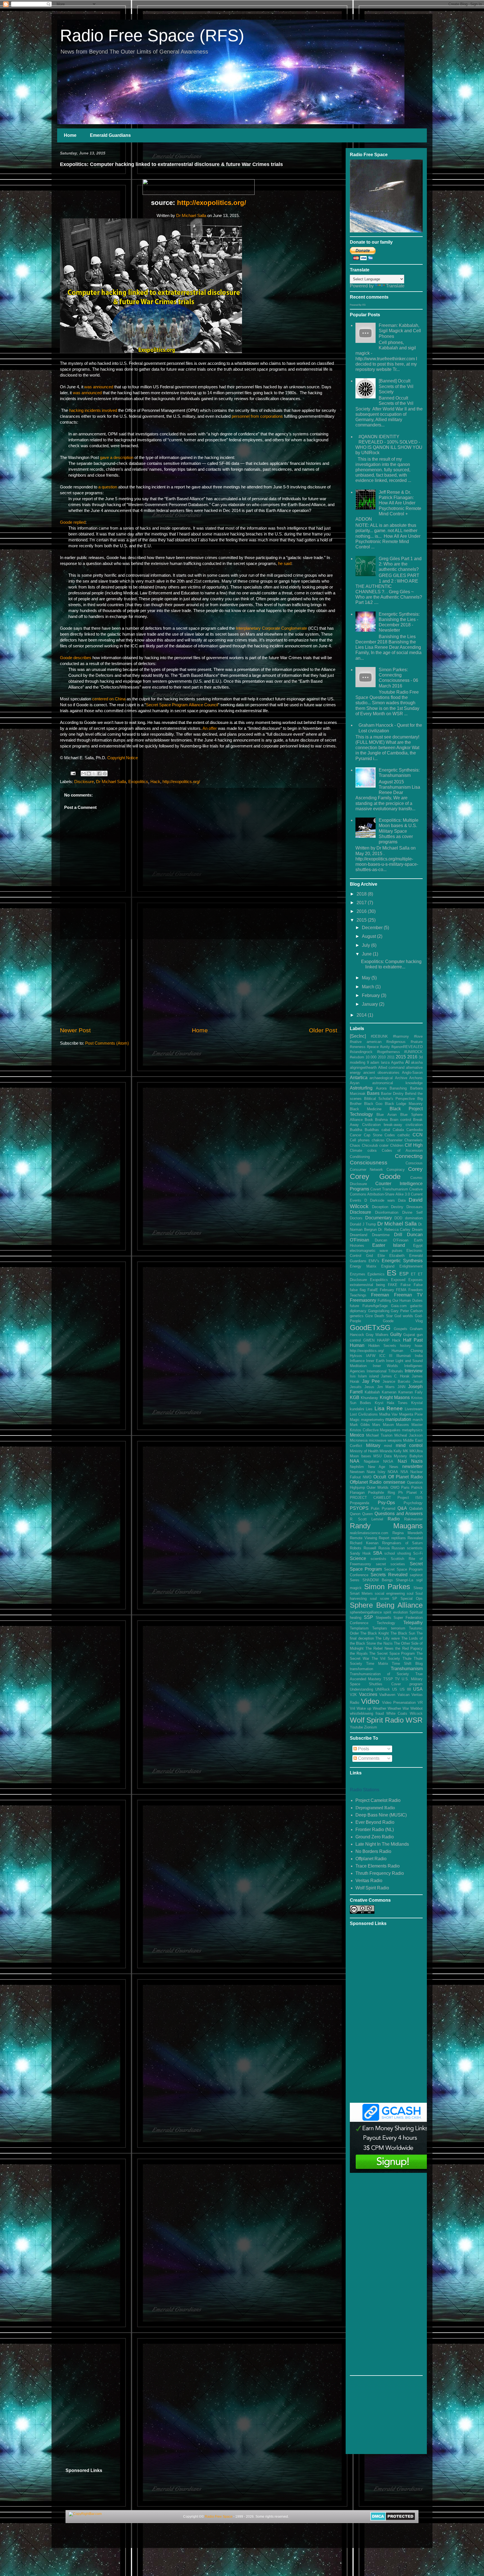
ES (392, 1273)
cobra (372, 1150)
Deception (380, 1207)
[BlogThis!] (89, 774)
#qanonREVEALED (407, 1047)
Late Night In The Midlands (382, 1844)
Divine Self (412, 1212)
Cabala (398, 1130)
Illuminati (404, 1356)
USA (418, 1689)
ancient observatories (381, 1073)
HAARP (383, 1340)
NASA (388, 1461)
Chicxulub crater (375, 1145)
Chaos (355, 1145)
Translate (395, 286)
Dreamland (359, 1235)
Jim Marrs (386, 1387)
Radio (394, 1519)
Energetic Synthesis (402, 1261)
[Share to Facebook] (99, 774)
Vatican (403, 1695)
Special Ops (412, 1599)
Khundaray (369, 1398)
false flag (358, 1290)
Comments (368, 1758)
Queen (367, 1514)
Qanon (355, 1514)
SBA (378, 1553)
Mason (388, 1425)
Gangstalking (379, 1311)
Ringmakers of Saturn (402, 1543)
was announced (99, 387)
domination (414, 1218)
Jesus (369, 1387)
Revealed (415, 1538)
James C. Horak (395, 1376)
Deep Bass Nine (372, 1815)
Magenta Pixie (411, 1414)
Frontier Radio (370, 1830)
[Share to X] (94, 774)
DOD (398, 1218)
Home (70, 135)
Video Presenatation (399, 1703)
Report (384, 1538)
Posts (363, 1749)
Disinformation (387, 1212)
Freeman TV (408, 1295)
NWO (367, 1477)
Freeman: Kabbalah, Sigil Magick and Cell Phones (400, 331)
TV (397, 1679)
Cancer (356, 1135)
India (419, 1356)
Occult (380, 1477)
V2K (353, 1695)
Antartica (359, 1078)
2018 (362, 894)
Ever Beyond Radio (375, 1822)
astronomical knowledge (398, 1083)
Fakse (406, 1285)
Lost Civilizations (364, 1414)
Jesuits (356, 1387)
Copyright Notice (123, 758)
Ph (401, 1493)
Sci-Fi (418, 1553)
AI (407, 1062)
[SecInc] (358, 1036)
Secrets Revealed (389, 1575)
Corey (415, 1169)
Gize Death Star (379, 1316)
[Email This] (83, 774)
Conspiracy (396, 1170)
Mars (376, 1425)
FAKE (393, 1285)
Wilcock (416, 1713)
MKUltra (416, 1451)
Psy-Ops (386, 1503)
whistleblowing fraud (367, 1713)
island (374, 1376)
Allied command (391, 1067)
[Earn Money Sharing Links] (392, 2171)
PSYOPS (359, 1508)
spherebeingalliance (366, 1612)
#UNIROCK (413, 1052)
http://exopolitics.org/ (212, 203)
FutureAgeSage (375, 1306)
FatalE (373, 1290)
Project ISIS (410, 1498)
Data (402, 1200)
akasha (417, 1062)
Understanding (361, 1689)
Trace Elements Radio (378, 1866)
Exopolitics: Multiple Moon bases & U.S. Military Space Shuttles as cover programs (399, 831)
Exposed (398, 1280)
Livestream (414, 1409)
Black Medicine (366, 1109)
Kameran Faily (410, 1392)
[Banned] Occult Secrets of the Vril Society (396, 386)
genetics (357, 1316)
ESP (404, 1274)
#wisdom (357, 1057)
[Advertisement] (199, 983)
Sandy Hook (360, 1553)
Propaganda (359, 1503)
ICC (382, 1356)
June (367, 954)
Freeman (380, 1295)
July (367, 945)
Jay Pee (371, 1381)
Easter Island (389, 1245)
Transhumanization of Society (379, 1674)
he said (285, 563)
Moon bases (360, 1456)
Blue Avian (386, 1115)
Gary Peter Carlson (407, 1311)
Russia (384, 1548)
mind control (409, 1445)
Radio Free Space (219, 2517)
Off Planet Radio (405, 1477)
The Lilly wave (387, 1638)
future (354, 1306)
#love (418, 1036)
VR (420, 1703)
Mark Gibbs (360, 1425)
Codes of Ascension (402, 1150)
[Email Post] (73, 773)
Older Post (323, 1030)
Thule (407, 1659)
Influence (357, 1361)
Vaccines (368, 1694)
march (418, 1420)
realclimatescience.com (369, 1533)
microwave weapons (385, 1440)
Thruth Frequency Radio (380, 1873)
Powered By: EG (358, 305)
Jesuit (418, 1382)
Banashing (398, 1088)
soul (410, 1593)
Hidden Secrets (382, 1346)
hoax (419, 1346)
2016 (362, 911)
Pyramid (388, 1509)
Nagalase (371, 1461)
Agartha (397, 1062)
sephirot (416, 1575)
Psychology (413, 1503)
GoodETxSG (370, 1328)
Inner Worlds (386, 1366)
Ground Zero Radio (375, 1837)
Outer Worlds (378, 1487)
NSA (404, 1472)
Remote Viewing (363, 1538)
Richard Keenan (364, 1543)
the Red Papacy (409, 1648)
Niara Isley (376, 1472)
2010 (382, 1057)
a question (108, 487)
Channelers (414, 1140)
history (405, 1346)
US (395, 1689)
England (388, 1266)
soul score (380, 1599)
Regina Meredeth (408, 1533)
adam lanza (380, 1062)
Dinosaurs (415, 1207)
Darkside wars (382, 1200)
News (394, 1467)
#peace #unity (378, 1047)
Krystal (417, 1403)
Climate (356, 1150)
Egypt (418, 1246)
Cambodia (415, 1130)
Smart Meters (361, 1593)
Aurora (381, 1088)
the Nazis (385, 1643)
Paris (405, 1487)
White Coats (397, 1713)
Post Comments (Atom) (107, 1043)
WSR (414, 1720)
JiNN (401, 1387)
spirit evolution (395, 1612)
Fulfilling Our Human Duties (400, 1300)
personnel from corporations (258, 416)
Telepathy (413, 1623)
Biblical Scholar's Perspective (390, 1099)
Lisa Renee (389, 1408)
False (418, 1285)
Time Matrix (377, 1664)
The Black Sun (403, 1633)
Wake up (364, 1708)
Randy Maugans (386, 1526)
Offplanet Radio (366, 1482)
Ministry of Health (364, 1451)
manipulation (398, 1419)
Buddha (356, 1130)
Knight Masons (395, 1397)
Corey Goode (375, 1176)
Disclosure (84, 782)
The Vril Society (386, 1659)
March (369, 987)
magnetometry (373, 1420)
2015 (362, 920)
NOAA (393, 1472)
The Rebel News (380, 1648)
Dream (417, 1230)
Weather (380, 1708)
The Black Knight (374, 1633)
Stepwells (383, 1618)
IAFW (371, 1356)
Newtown (357, 1472)
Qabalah (416, 1509)
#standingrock (361, 1052)
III (391, 1356)
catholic (404, 1135)
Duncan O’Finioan (391, 1240)
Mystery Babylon (408, 1456)
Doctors (356, 1218)
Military (373, 1445)
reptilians (399, 1538)
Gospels (401, 1329)
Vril (352, 1708)
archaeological (381, 1078)
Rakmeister (413, 1519)
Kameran (389, 1392)
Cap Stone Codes (380, 1135)
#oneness (358, 1047)
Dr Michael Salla (191, 215)
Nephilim (357, 1467)
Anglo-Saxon (412, 1073)
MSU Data (382, 1456)
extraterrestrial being (367, 1285)
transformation (361, 1669)
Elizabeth (397, 1256)
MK (406, 1451)
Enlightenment (411, 1266)
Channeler (394, 1140)
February (371, 995)
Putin (375, 1509)
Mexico (357, 1435)
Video (370, 1701)
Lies (369, 1409)
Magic (355, 1420)
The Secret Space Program (392, 1653)
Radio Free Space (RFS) (152, 35)
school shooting (398, 1553)
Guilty (396, 1334)
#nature (417, 1042)
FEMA (401, 1290)
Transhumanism (407, 1669)
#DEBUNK (379, 1036)
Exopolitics (138, 782)
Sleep (418, 1588)
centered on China (109, 699)
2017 (362, 903)
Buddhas (372, 1130)
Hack (155, 782)
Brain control (401, 1120)
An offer (210, 728)
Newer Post (75, 1030)
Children (397, 1145)
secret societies (391, 1564)
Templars (380, 1628)
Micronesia (359, 1440)
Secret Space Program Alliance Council (182, 705)
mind (388, 1446)
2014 (362, 1015)
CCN (418, 1135)
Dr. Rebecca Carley (394, 1230)
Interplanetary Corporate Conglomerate (272, 628)
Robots (356, 1548)
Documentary (379, 1218)
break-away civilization (403, 1125)
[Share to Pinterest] (105, 774)
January (370, 1004)
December (373, 928)
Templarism (359, 1628)
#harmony (401, 1036)
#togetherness (388, 1052)
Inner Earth (375, 1361)
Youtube (356, 1727)
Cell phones (360, 1140)
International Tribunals (385, 1371)
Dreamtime (381, 1235)
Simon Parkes (387, 1587)
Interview (414, 1371)
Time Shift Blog (407, 1664)
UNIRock (383, 1689)
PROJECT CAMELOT (370, 1498)
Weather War (398, 1708)
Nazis (417, 1461)
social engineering (390, 1593)
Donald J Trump (363, 1224)
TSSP (388, 1679)
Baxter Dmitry (392, 1094)
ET (413, 1274)
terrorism (398, 1628)
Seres (355, 1580)
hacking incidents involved (94, 410)
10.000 (371, 1057)
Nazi (402, 1461)
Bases (373, 1093)
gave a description (117, 457)
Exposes (416, 1280)
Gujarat (409, 1335)
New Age (377, 1467)
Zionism (371, 1727)
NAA (355, 1461)
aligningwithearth (363, 1067)
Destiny (397, 1207)
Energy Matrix (363, 1266)
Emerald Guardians (110, 135)
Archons (416, 1078)
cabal (386, 1130)
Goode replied (73, 522)
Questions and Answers (399, 1514)
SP (395, 1599)
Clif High (414, 1145)
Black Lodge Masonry (404, 1104)
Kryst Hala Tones (391, 1403)
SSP (368, 1617)
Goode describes (76, 658)
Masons (402, 1425)
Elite (381, 1256)
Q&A (402, 1508)
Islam (362, 1376)
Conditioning (360, 1157)
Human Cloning (407, 1351)
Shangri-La (404, 1580)
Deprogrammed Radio (375, 1808)
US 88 (405, 1689)
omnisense (394, 1482)
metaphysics (412, 1430)
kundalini (357, 1409)
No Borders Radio (373, 1851)
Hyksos (356, 1356)
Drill (398, 1235)
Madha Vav (388, 1414)
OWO (395, 1487)
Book (369, 1120)
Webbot (416, 1708)
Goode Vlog (403, 1321)
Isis (353, 1376)
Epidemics (376, 1274)
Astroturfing (361, 1088)
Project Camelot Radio (378, 1800)
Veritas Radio (369, 1881)
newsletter (412, 1466)
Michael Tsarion (379, 1435)
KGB (355, 1397)
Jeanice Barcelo (396, 1382)
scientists (378, 1559)
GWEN (369, 1340)
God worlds (404, 1316)
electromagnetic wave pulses (376, 1251)
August (369, 936)
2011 (391, 1057)
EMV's (374, 1261)
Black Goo (373, 1104)
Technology (386, 1623)
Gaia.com (399, 1306)
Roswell (370, 1548)
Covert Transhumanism (389, 1189)
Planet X (415, 1493)
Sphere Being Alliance (386, 1605)
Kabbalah (372, 1392)
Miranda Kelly (391, 1451)
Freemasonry (363, 1300)
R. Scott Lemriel (367, 1519)
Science (358, 1558)
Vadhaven (387, 1695)
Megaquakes (390, 1430)
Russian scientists (407, 1548)
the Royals (359, 1653)
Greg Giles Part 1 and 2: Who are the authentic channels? (400, 564)
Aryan (355, 1083)
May (367, 978)
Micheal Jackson (409, 1435)
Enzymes (358, 1274)
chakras (378, 1140)
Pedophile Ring (381, 1493)
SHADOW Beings (378, 1580)
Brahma (381, 1120)
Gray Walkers (377, 1335)
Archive (401, 1078)
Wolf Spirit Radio (377, 1720)
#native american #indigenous (378, 1042)
